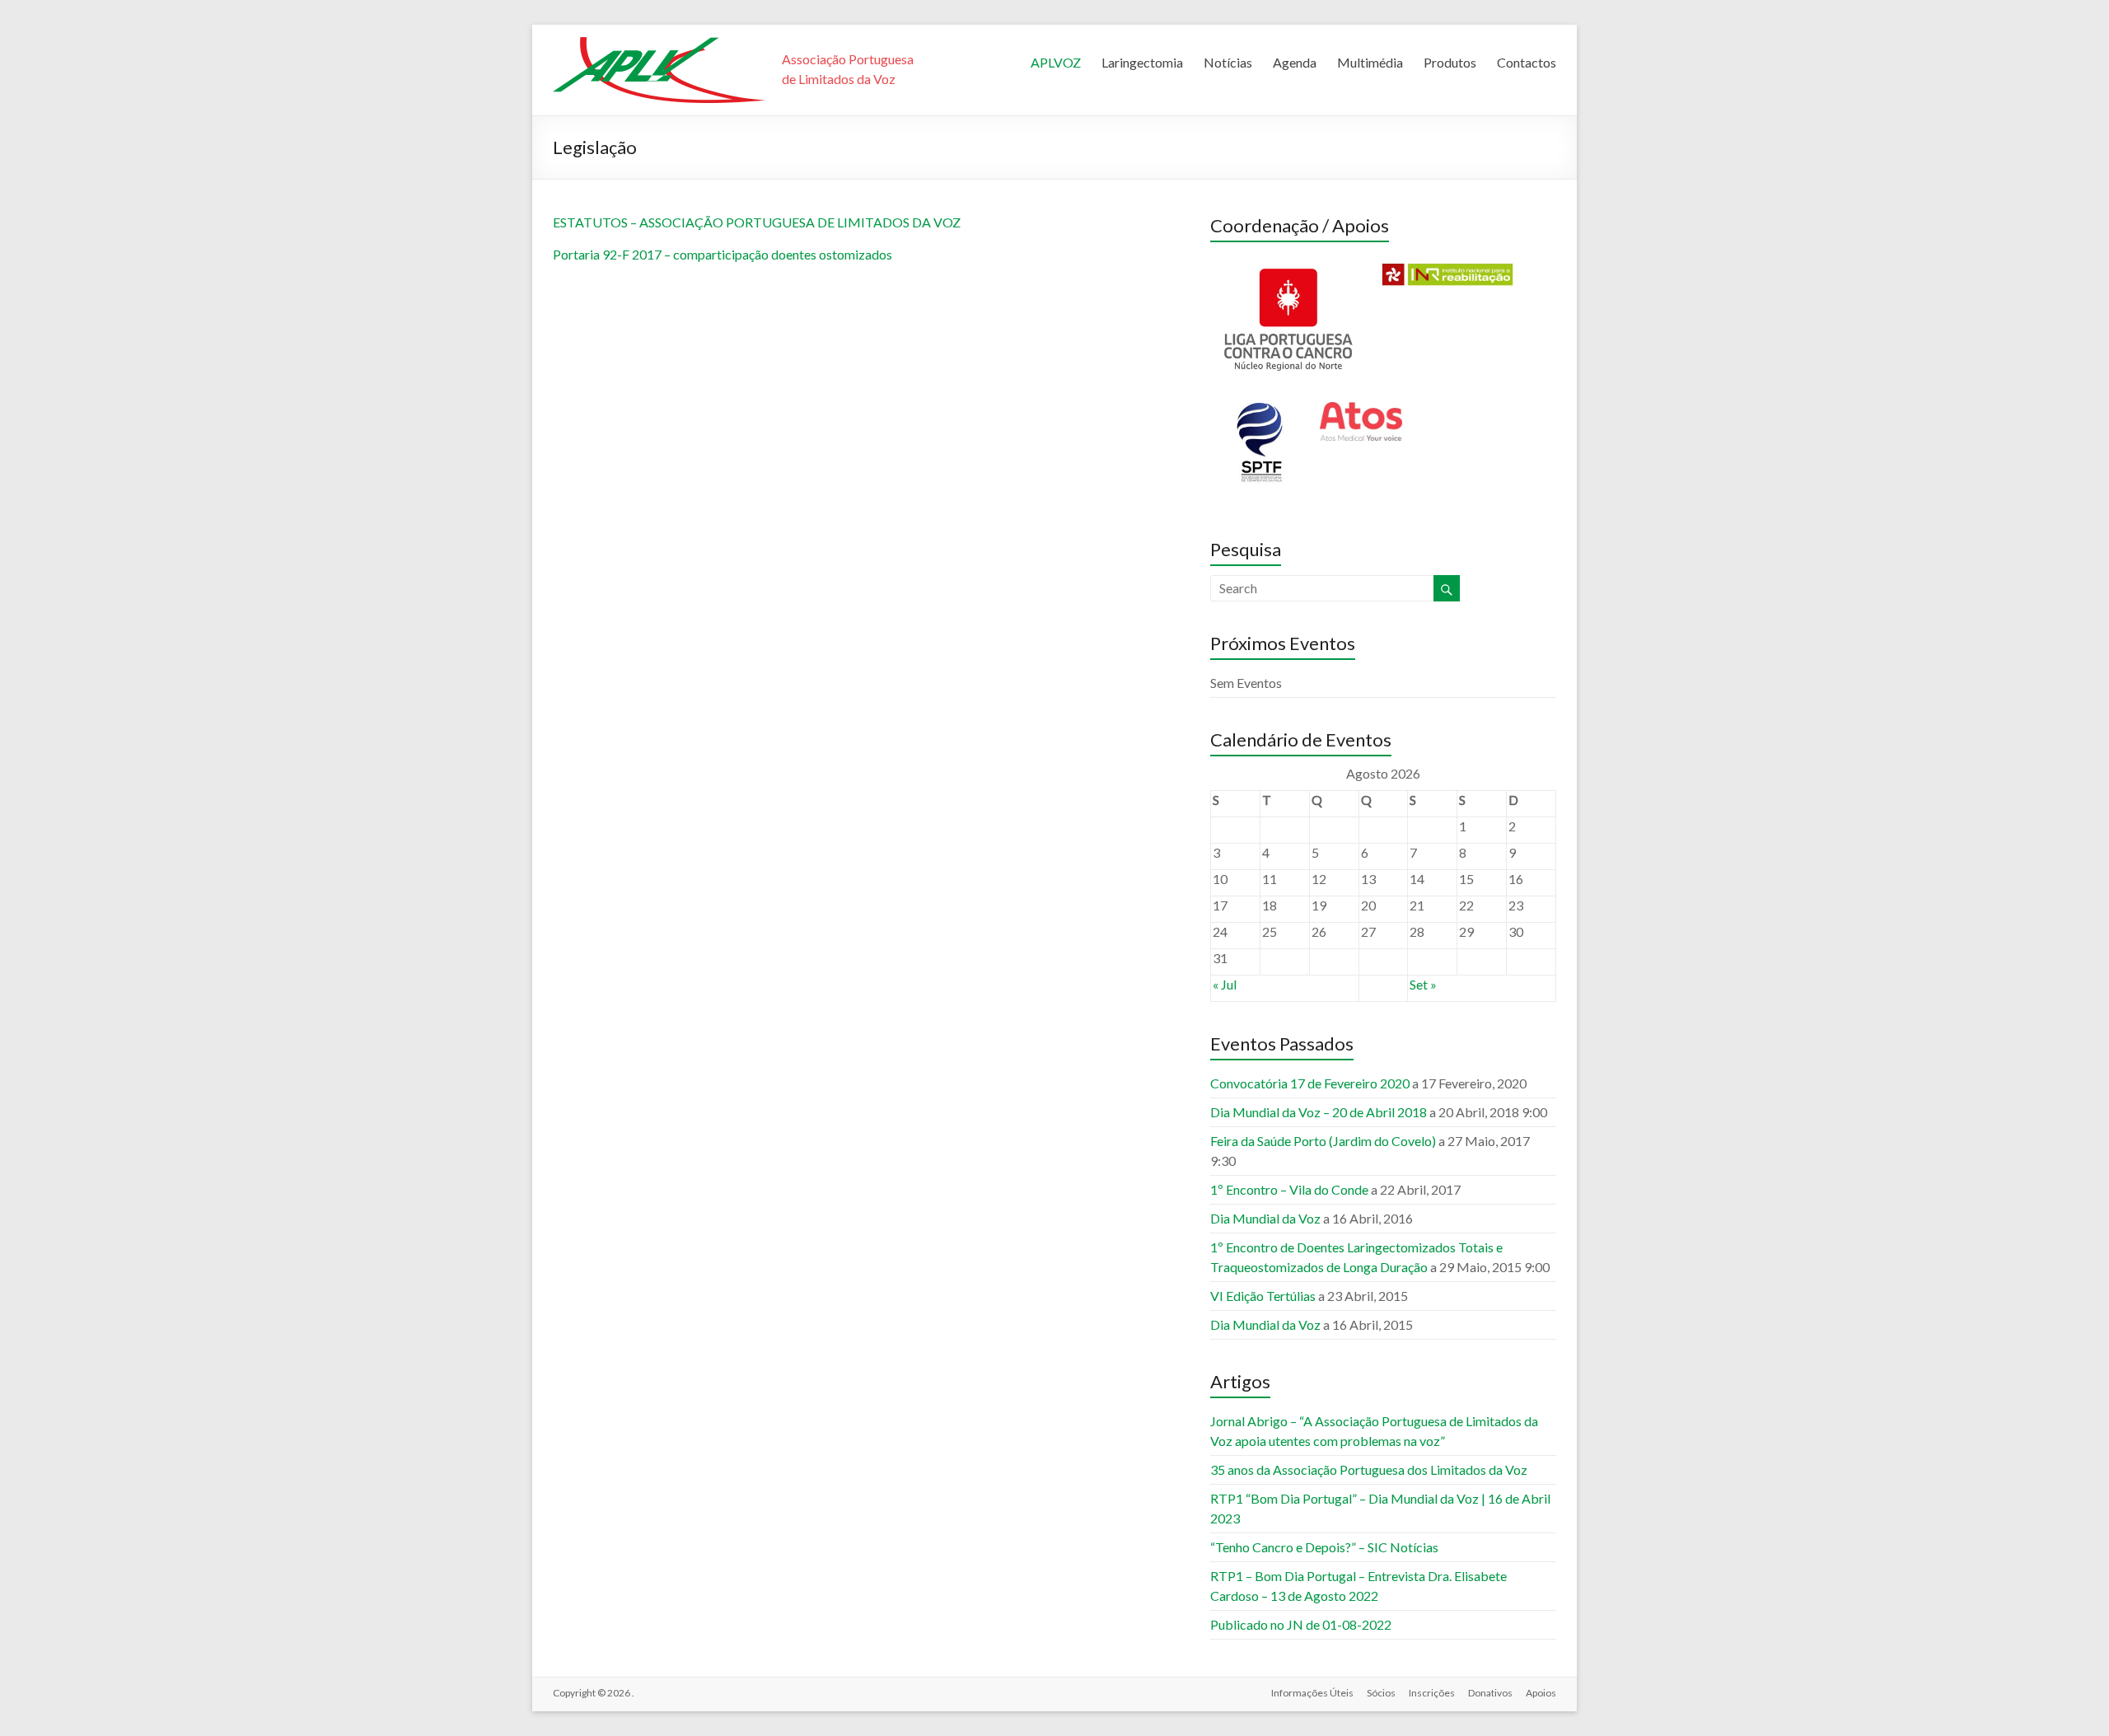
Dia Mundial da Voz (1265, 1218)
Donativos (1490, 1693)
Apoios (1541, 1693)
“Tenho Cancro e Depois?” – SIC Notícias (1324, 1547)
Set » (1423, 984)
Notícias (1228, 62)
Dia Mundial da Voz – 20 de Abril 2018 (1319, 1112)
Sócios (1381, 1693)
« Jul (1225, 984)
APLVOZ (1056, 62)
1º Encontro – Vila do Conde (1289, 1189)
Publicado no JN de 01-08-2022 (1301, 1624)
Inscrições (1432, 1693)
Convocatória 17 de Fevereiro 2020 (1310, 1083)
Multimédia (1370, 62)
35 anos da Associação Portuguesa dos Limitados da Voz (1369, 1469)
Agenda (1295, 62)
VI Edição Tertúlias (1263, 1296)
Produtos (1450, 62)
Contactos (1527, 62)
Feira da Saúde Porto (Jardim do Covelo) (1323, 1141)
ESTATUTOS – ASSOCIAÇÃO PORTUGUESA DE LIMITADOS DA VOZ (757, 222)
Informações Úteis (1312, 1693)
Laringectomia (1142, 62)
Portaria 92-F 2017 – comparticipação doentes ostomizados (722, 254)
